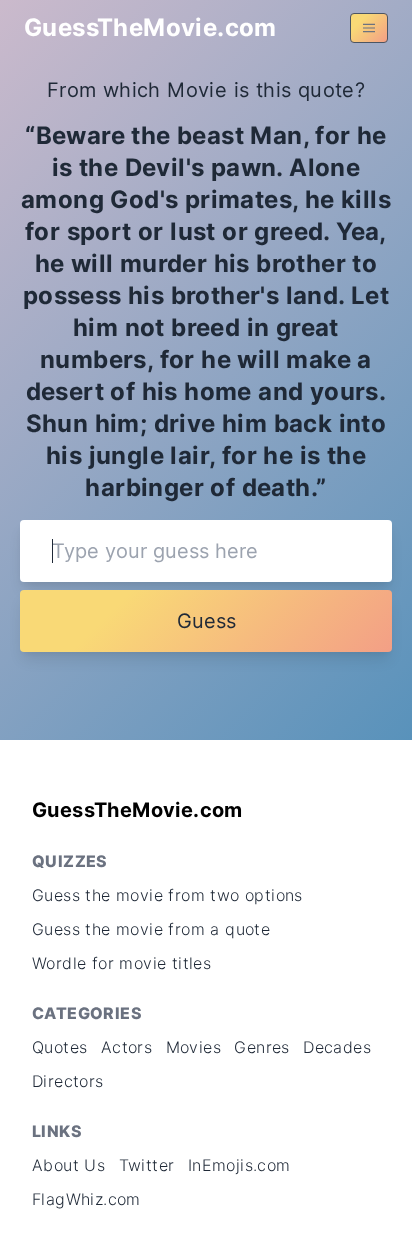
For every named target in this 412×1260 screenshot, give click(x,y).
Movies (193, 1047)
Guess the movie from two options (167, 895)
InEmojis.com (239, 1165)
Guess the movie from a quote (151, 929)
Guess (206, 621)
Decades (337, 1047)
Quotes (59, 1047)
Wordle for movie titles (121, 963)
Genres (261, 1047)
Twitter (147, 1165)
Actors (126, 1047)
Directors (68, 1081)
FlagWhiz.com (86, 1199)
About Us (68, 1165)
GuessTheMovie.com (150, 27)
